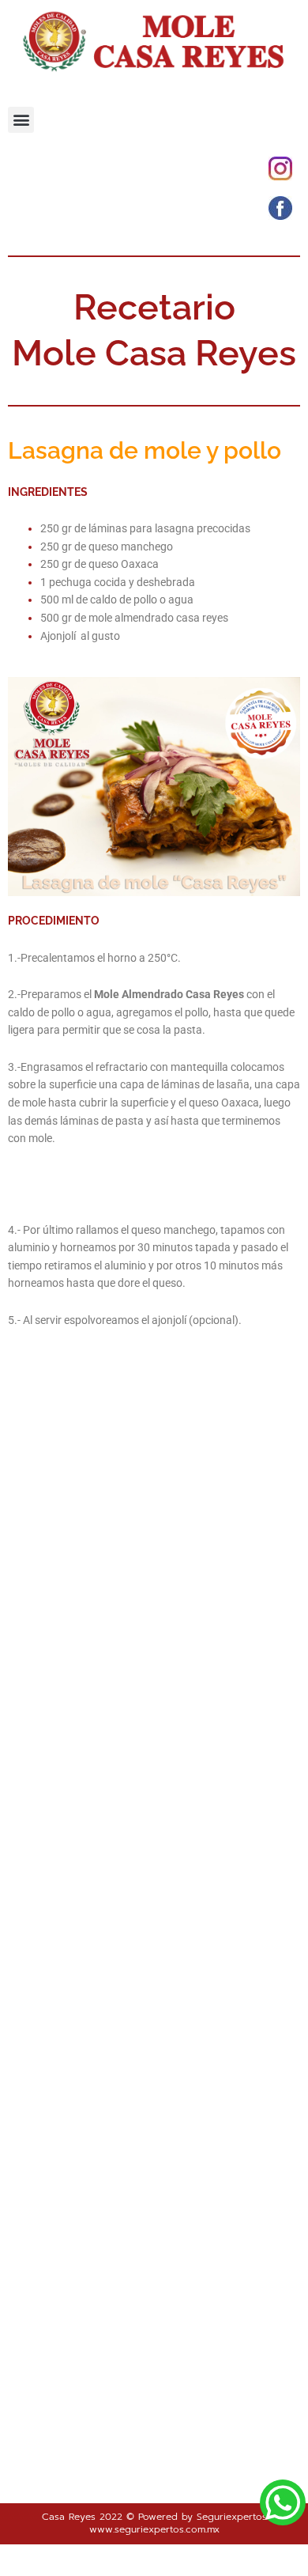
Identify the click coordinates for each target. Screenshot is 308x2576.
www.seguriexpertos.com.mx (154, 2529)
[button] (21, 120)
